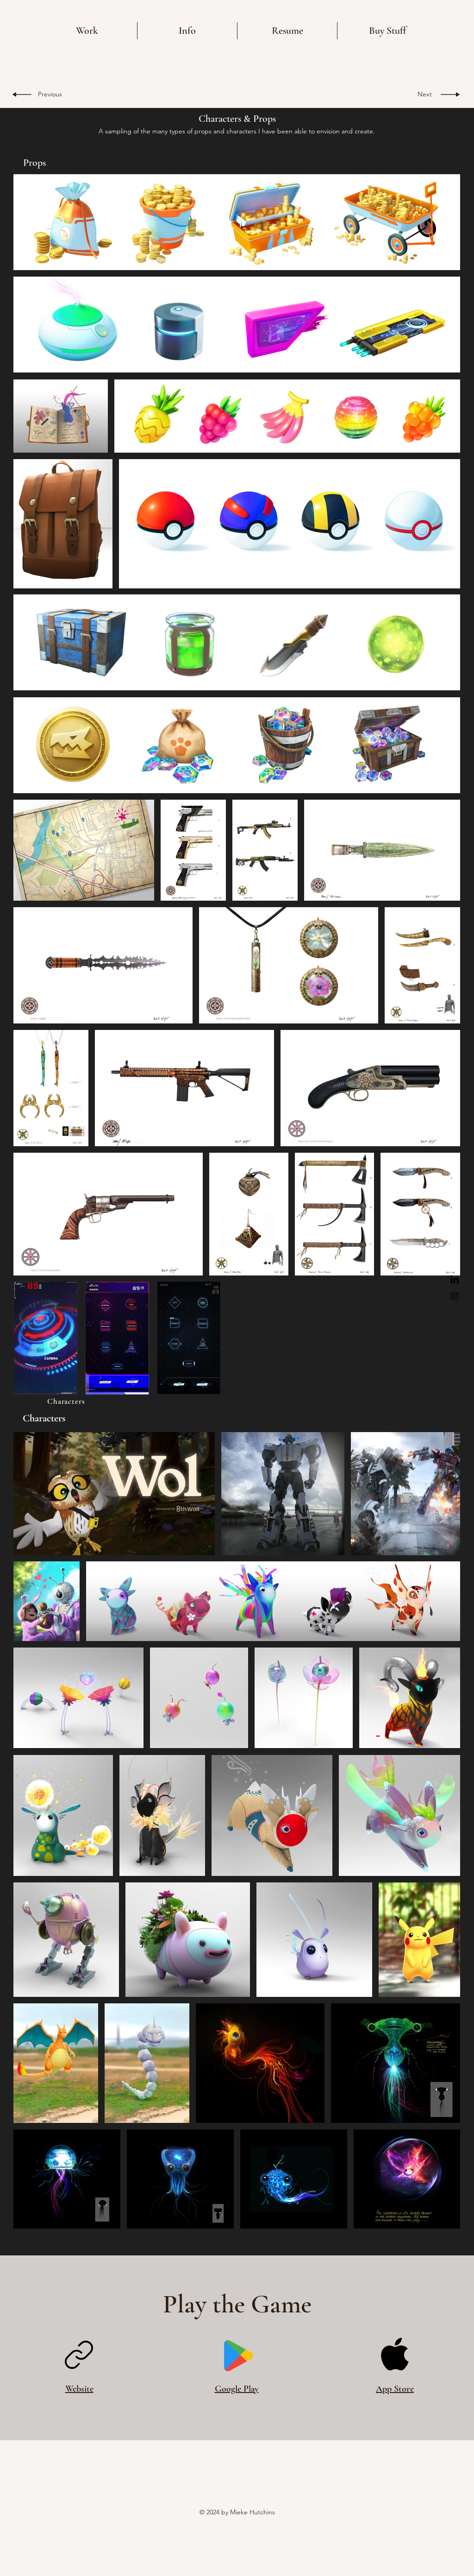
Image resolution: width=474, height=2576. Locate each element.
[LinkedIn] (455, 1280)
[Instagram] (455, 1296)
